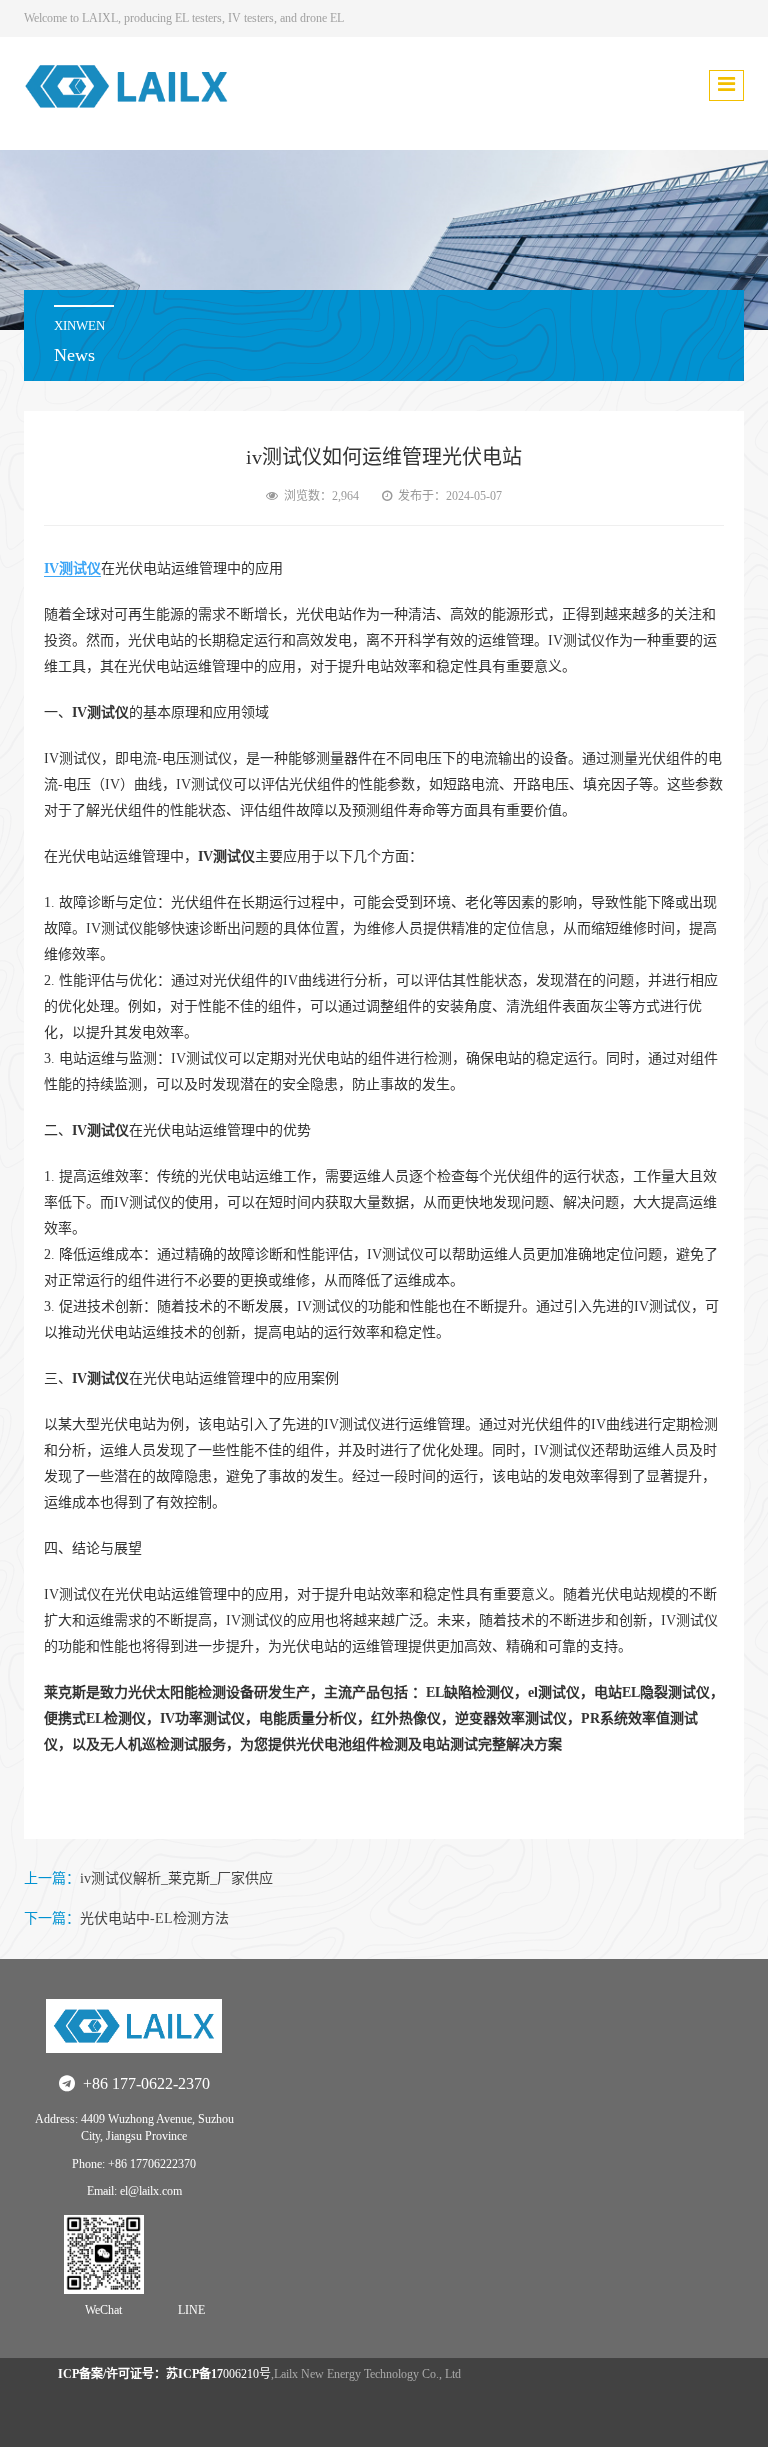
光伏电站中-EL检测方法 (154, 1918)
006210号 (164, 2374)
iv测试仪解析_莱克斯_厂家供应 (176, 1878)
